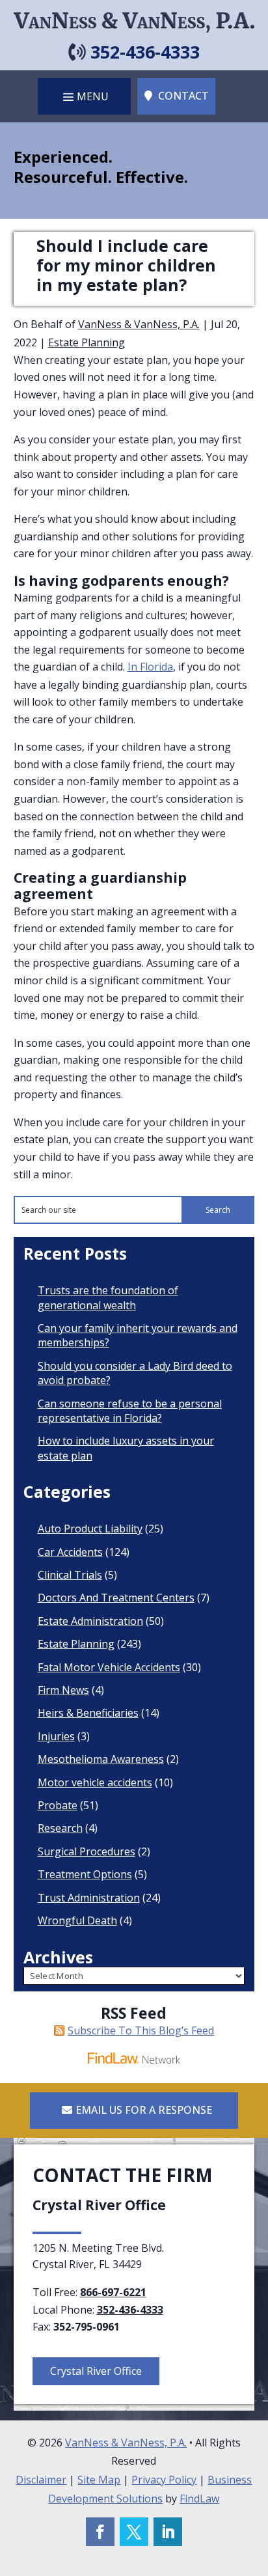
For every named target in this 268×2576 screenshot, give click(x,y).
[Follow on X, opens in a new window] (134, 2532)
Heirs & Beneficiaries (88, 1713)
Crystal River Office (96, 2371)
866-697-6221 (113, 2292)
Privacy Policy (164, 2480)
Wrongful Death (77, 1920)
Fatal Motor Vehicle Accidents (109, 1667)
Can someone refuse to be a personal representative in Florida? (130, 1411)
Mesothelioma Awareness (101, 1759)
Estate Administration (90, 1621)
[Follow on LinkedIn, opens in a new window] (168, 2532)
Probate (58, 1805)
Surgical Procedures (87, 1851)
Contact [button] (183, 96)
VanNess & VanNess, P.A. (139, 324)
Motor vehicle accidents (95, 1782)
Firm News (63, 1690)
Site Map (99, 2480)
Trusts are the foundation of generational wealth (108, 1297)
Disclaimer (41, 2480)
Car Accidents (70, 1552)
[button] (84, 96)
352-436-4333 (145, 52)
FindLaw (199, 2499)
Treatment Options (85, 1874)
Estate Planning (87, 342)
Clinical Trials (70, 1575)
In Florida (150, 667)
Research (60, 1828)
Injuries (56, 1736)
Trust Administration (89, 1898)
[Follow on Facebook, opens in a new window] (100, 2532)
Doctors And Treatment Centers (116, 1598)
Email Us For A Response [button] (144, 2110)
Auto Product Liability (90, 1529)
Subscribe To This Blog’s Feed (141, 2030)
